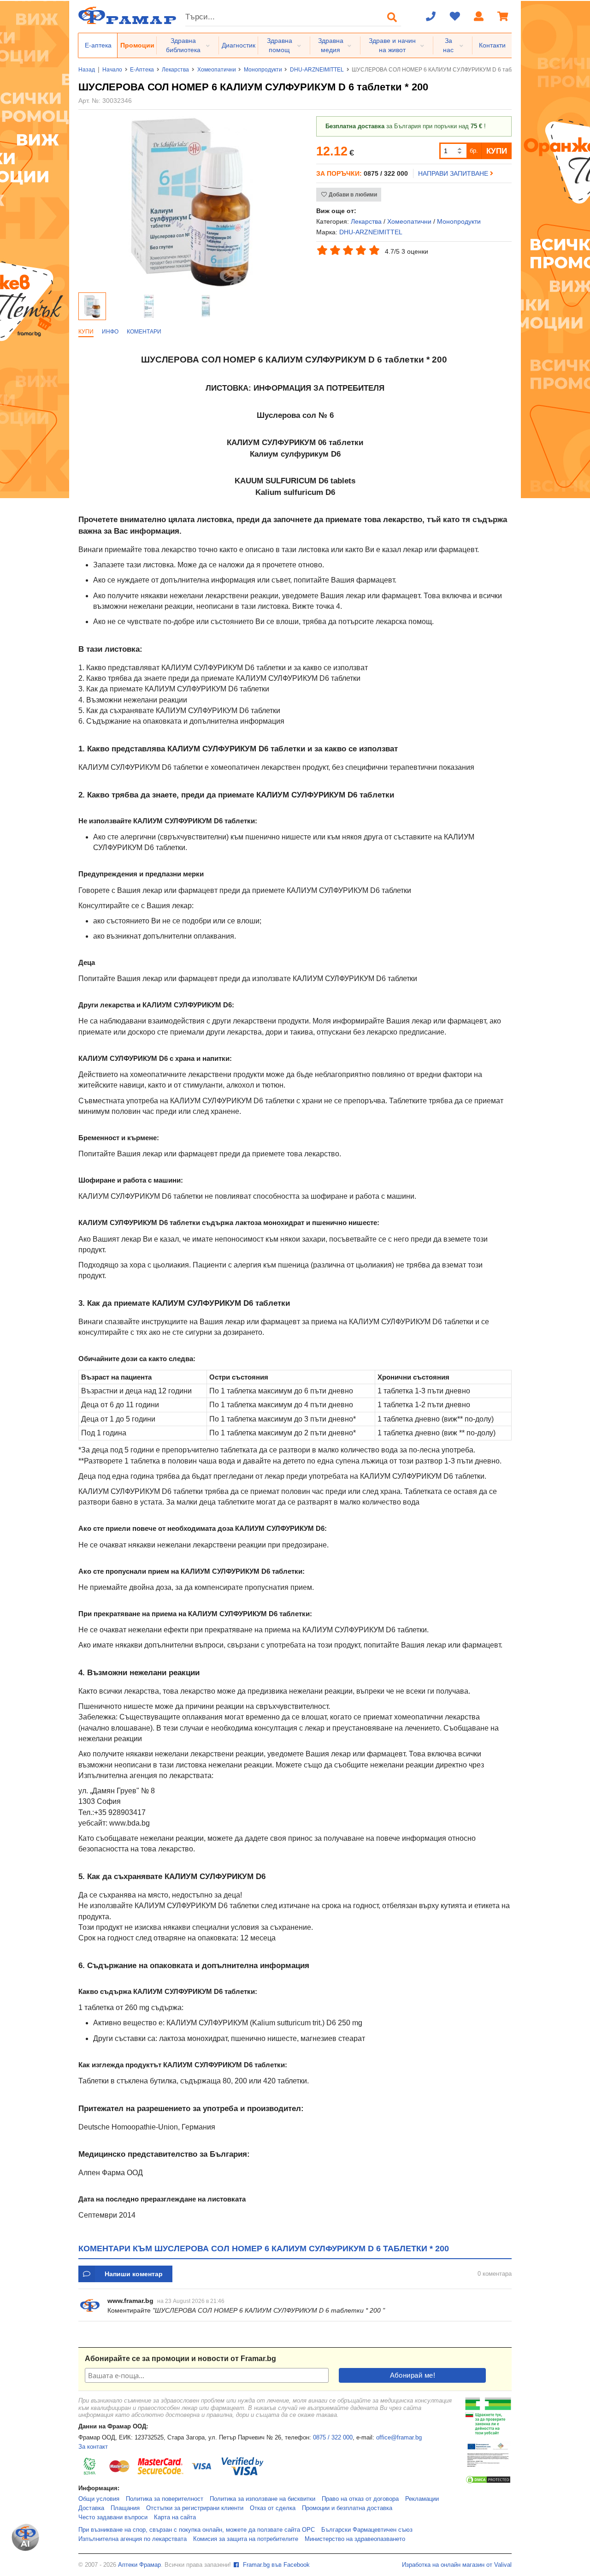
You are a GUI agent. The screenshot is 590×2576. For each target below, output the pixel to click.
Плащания (125, 2508)
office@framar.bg (399, 2438)
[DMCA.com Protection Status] (488, 2482)
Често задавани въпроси (113, 2517)
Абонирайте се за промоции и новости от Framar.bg (180, 2359)
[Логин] (479, 17)
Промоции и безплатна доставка (347, 2508)
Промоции (137, 45)
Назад (87, 70)
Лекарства (175, 70)
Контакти (492, 45)
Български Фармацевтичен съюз (367, 2530)
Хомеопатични (217, 70)
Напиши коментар (134, 2274)
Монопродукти (263, 70)
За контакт (93, 2447)
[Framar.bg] (127, 16)
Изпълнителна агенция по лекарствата (133, 2539)
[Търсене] (392, 17)
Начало (112, 70)
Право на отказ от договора (360, 2499)
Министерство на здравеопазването (355, 2539)
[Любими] (455, 17)
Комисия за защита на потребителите (246, 2539)
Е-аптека (98, 45)
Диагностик (239, 45)
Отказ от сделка (273, 2508)
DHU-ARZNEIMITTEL (317, 70)
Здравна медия (331, 45)
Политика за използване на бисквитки (263, 2499)
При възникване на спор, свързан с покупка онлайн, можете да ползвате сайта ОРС (197, 2530)
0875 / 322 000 (333, 2438)
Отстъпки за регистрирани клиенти (195, 2508)
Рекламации (422, 2499)
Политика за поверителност (165, 2499)
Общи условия (99, 2499)
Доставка (91, 2508)
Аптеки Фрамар (139, 2565)
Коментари (144, 332)
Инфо (110, 332)
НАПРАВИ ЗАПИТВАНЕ (454, 173)
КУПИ (497, 151)
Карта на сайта (175, 2517)
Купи (86, 332)
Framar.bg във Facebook (275, 2565)
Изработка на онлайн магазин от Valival (457, 2565)
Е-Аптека (142, 70)
